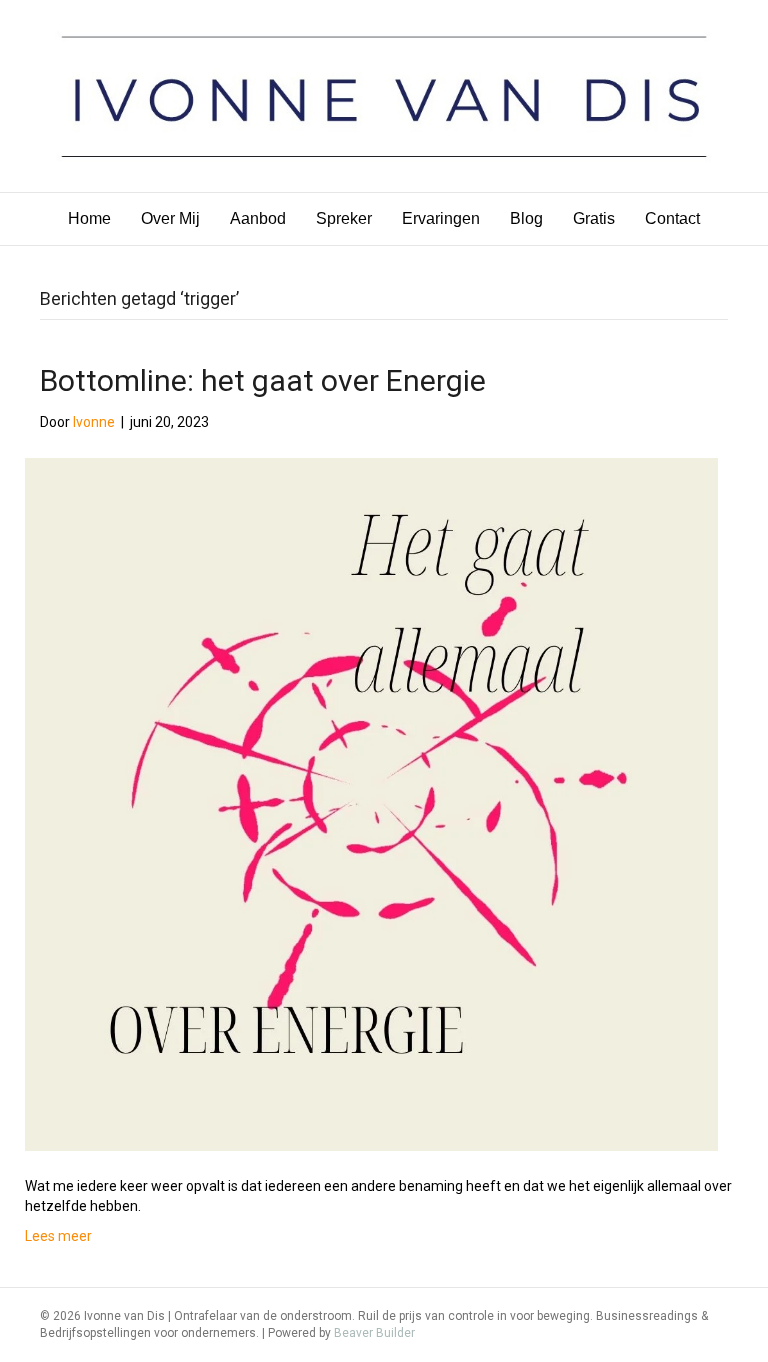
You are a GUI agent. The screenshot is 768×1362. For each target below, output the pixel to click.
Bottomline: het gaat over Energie (263, 380)
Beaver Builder (374, 1333)
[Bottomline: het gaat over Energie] (371, 803)
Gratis (594, 218)
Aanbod (258, 218)
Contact (672, 218)
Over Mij (170, 218)
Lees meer (58, 1236)
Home (89, 218)
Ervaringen (441, 218)
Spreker (344, 218)
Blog (526, 218)
